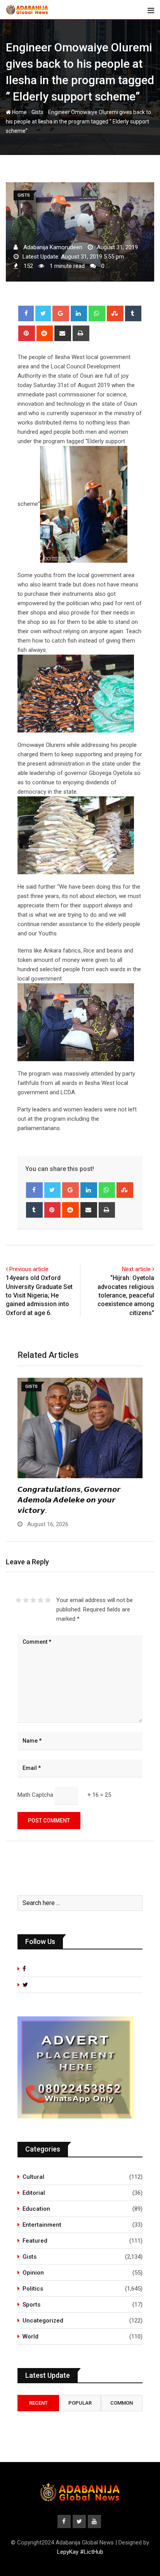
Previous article (29, 1269)
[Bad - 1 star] (18, 1600)
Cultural (33, 2177)
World (30, 2337)
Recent (38, 2403)
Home (19, 112)
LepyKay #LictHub (80, 2552)
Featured (35, 2241)
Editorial (34, 2193)
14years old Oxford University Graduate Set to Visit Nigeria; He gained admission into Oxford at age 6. (39, 1295)
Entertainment (42, 2225)
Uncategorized (43, 2321)
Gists (37, 112)
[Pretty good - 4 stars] (41, 1600)
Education (36, 2209)
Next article (136, 1269)
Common (122, 2403)
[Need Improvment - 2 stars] (26, 1600)
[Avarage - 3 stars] (33, 1600)
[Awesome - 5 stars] (48, 1600)
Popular (80, 2403)
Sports (31, 2305)
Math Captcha (35, 1795)
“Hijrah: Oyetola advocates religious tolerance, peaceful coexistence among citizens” (126, 1295)
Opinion (33, 2273)
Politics (33, 2289)
